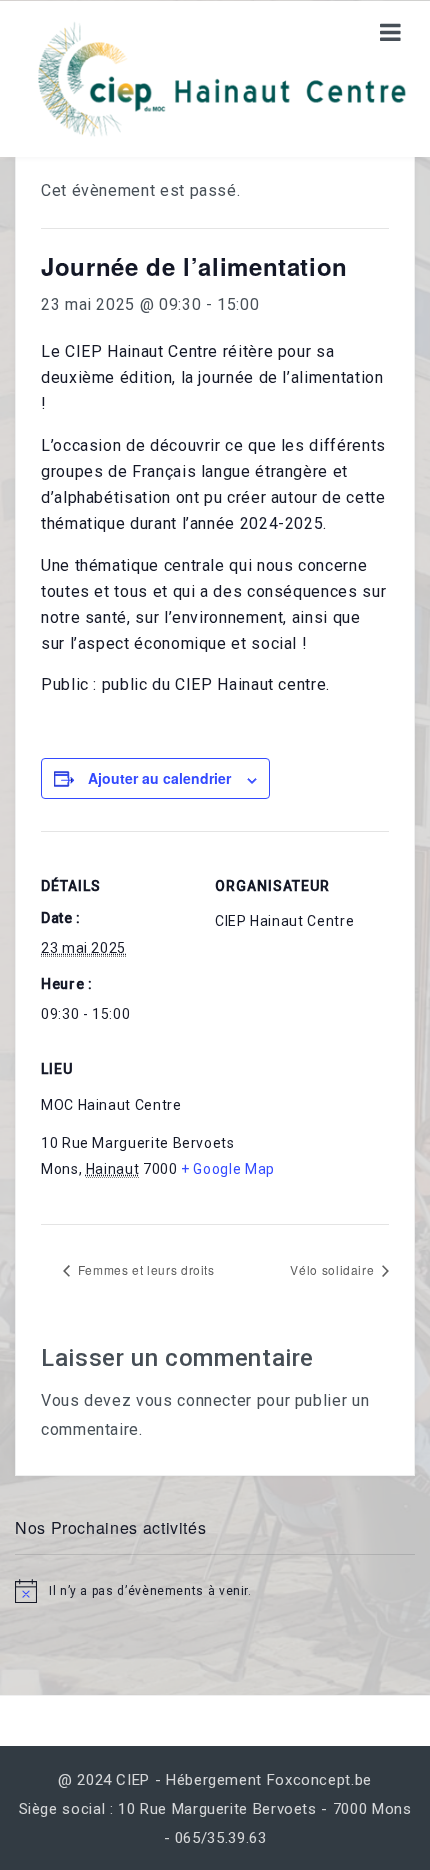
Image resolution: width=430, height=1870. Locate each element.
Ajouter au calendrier (159, 778)
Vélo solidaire (334, 1269)
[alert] (215, 1591)
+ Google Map (228, 1169)
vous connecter (194, 1400)
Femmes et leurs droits (144, 1269)
